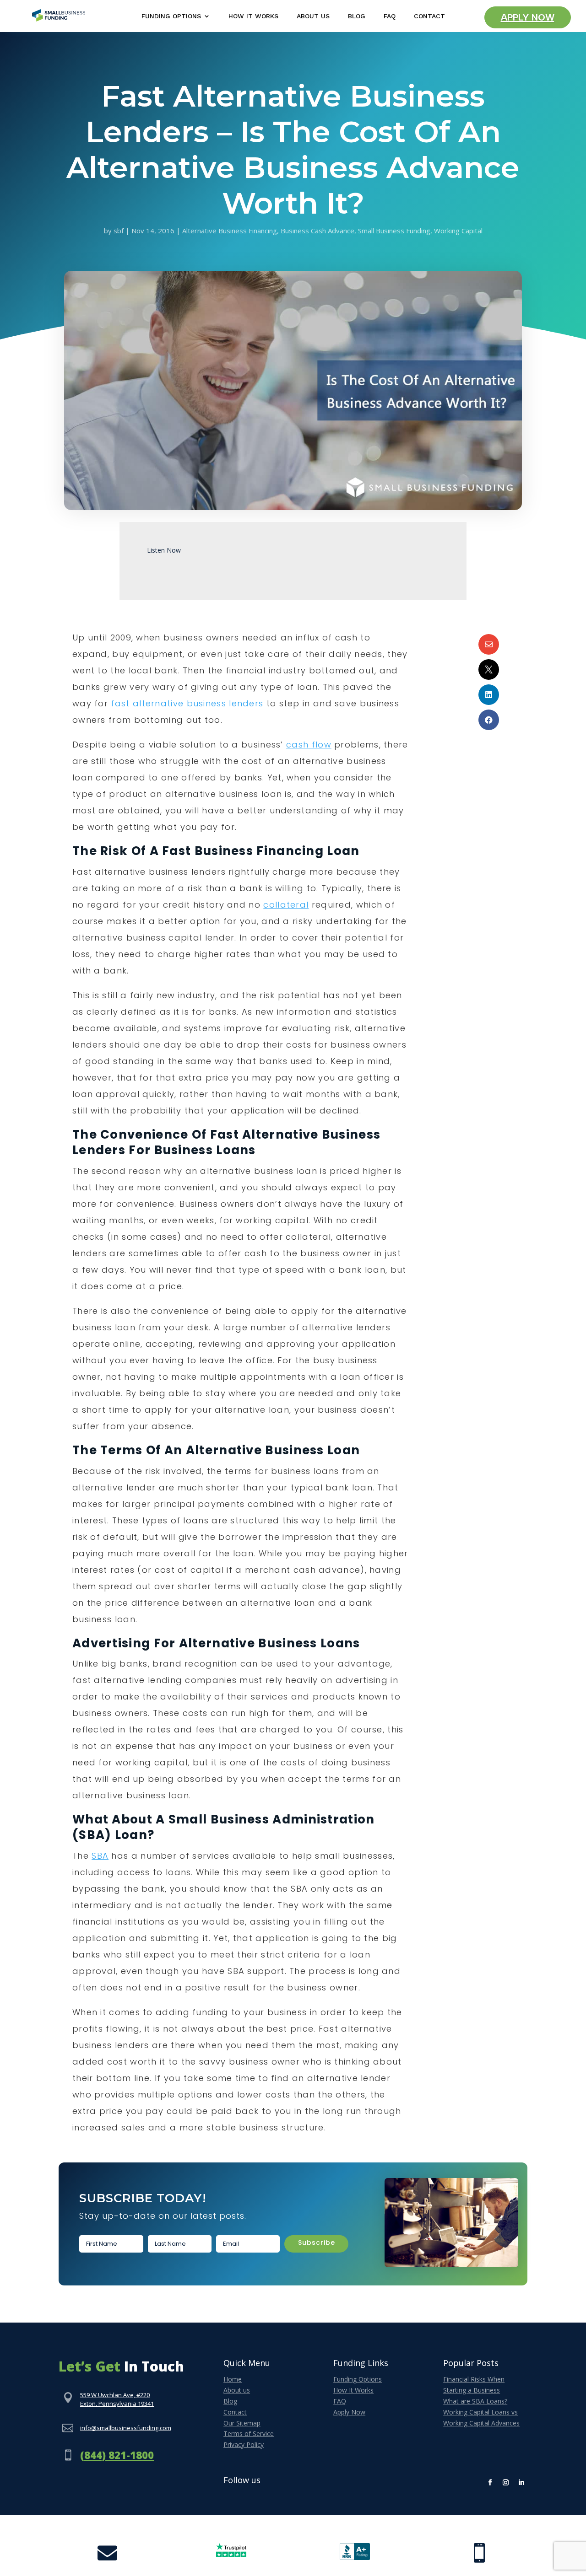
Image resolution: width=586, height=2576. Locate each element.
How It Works (253, 16)
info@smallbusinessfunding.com (126, 2428)
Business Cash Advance (317, 231)
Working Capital (458, 231)
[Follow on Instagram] (506, 2483)
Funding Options (171, 16)
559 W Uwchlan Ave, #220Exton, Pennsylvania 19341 (117, 2399)
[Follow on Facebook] (490, 2483)
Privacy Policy (244, 2444)
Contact (429, 16)
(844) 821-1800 (117, 2455)
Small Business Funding (394, 231)
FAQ (390, 16)
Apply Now (528, 17)
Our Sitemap (242, 2423)
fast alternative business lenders (187, 703)
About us (237, 2390)
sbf (119, 231)
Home (233, 2379)
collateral (286, 905)
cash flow (309, 745)
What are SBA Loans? (475, 2401)
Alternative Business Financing (230, 231)
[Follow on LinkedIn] (521, 2483)
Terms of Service (249, 2433)
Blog (357, 16)
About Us (313, 16)
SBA (100, 1856)
